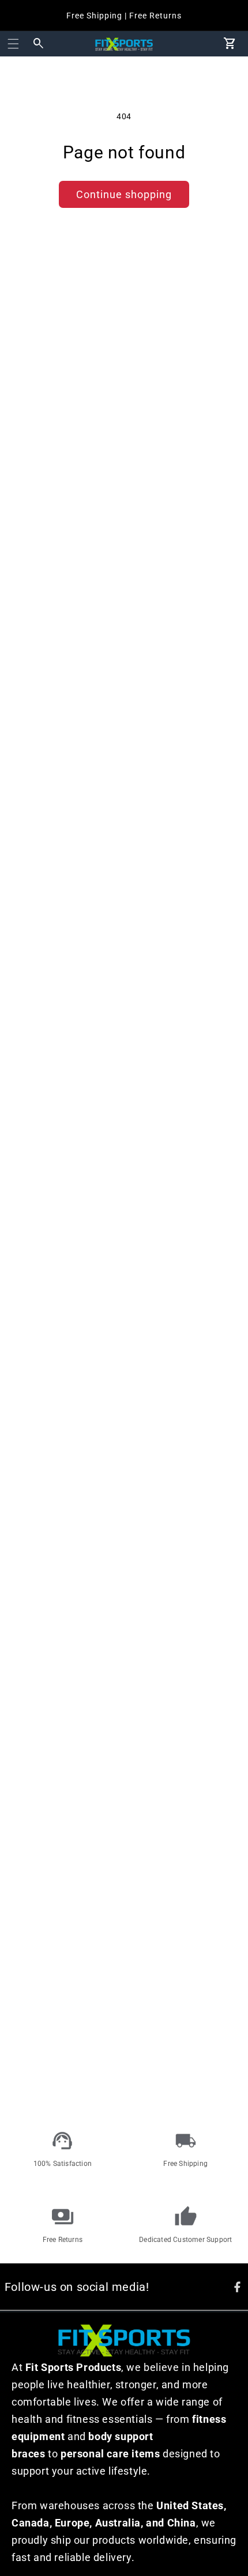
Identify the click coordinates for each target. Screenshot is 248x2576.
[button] (13, 44)
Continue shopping (124, 194)
